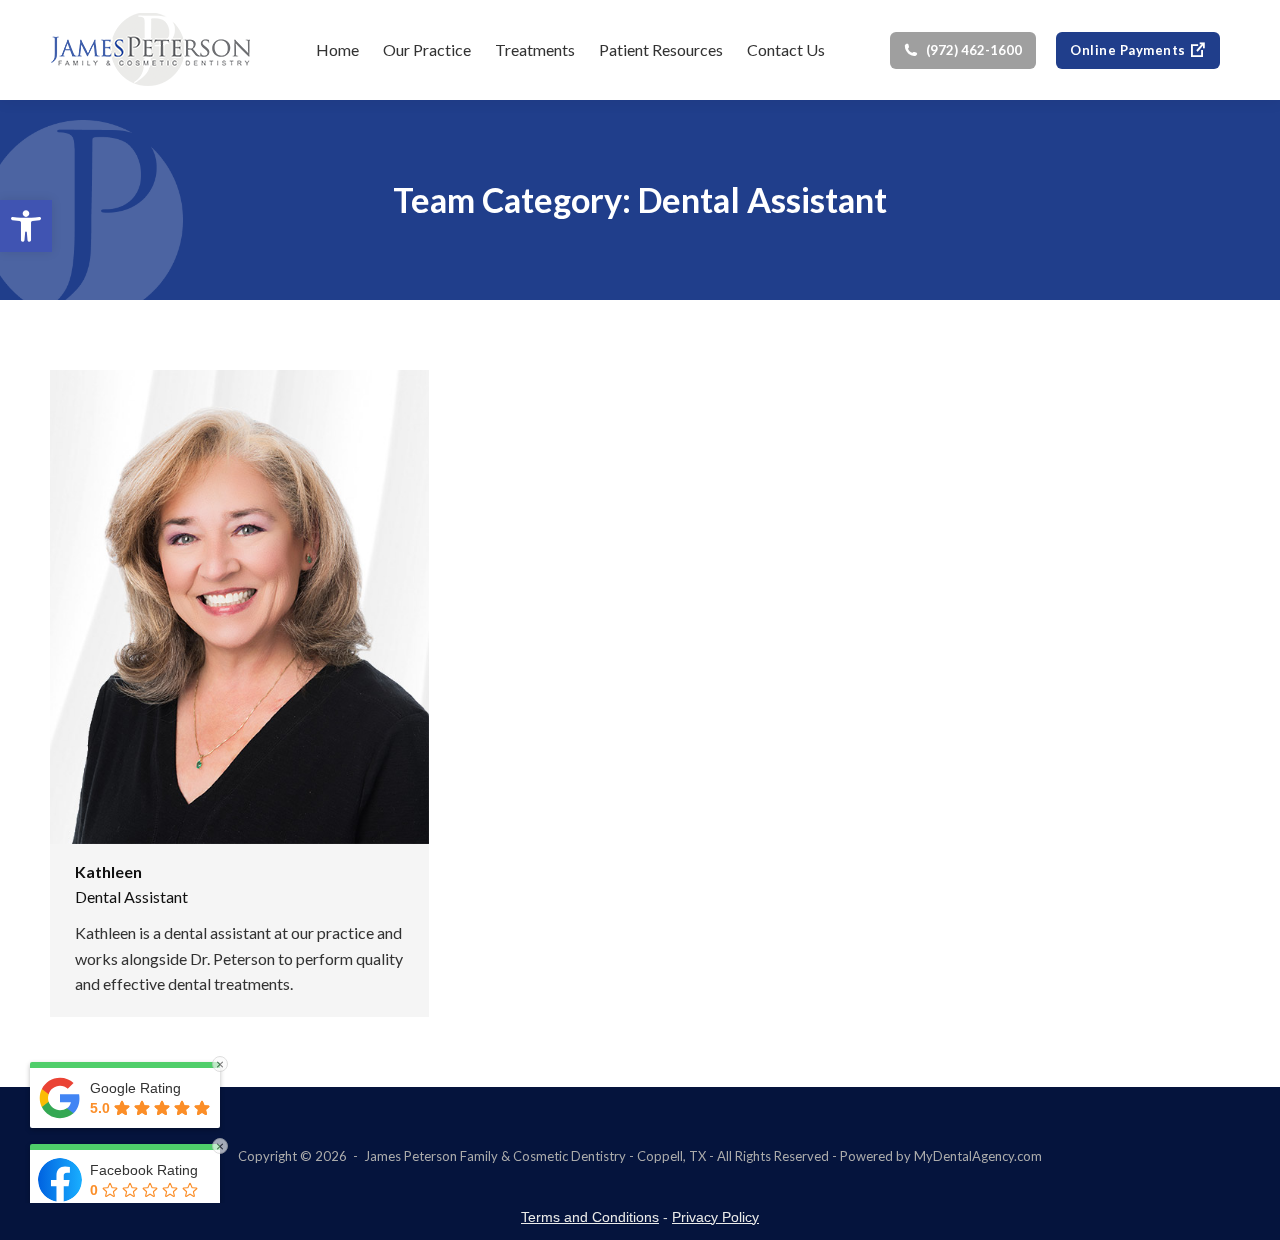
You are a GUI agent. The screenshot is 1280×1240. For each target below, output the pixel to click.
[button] (26, 226)
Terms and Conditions (590, 1217)
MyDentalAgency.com (978, 1156)
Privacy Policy (715, 1217)
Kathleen (108, 871)
